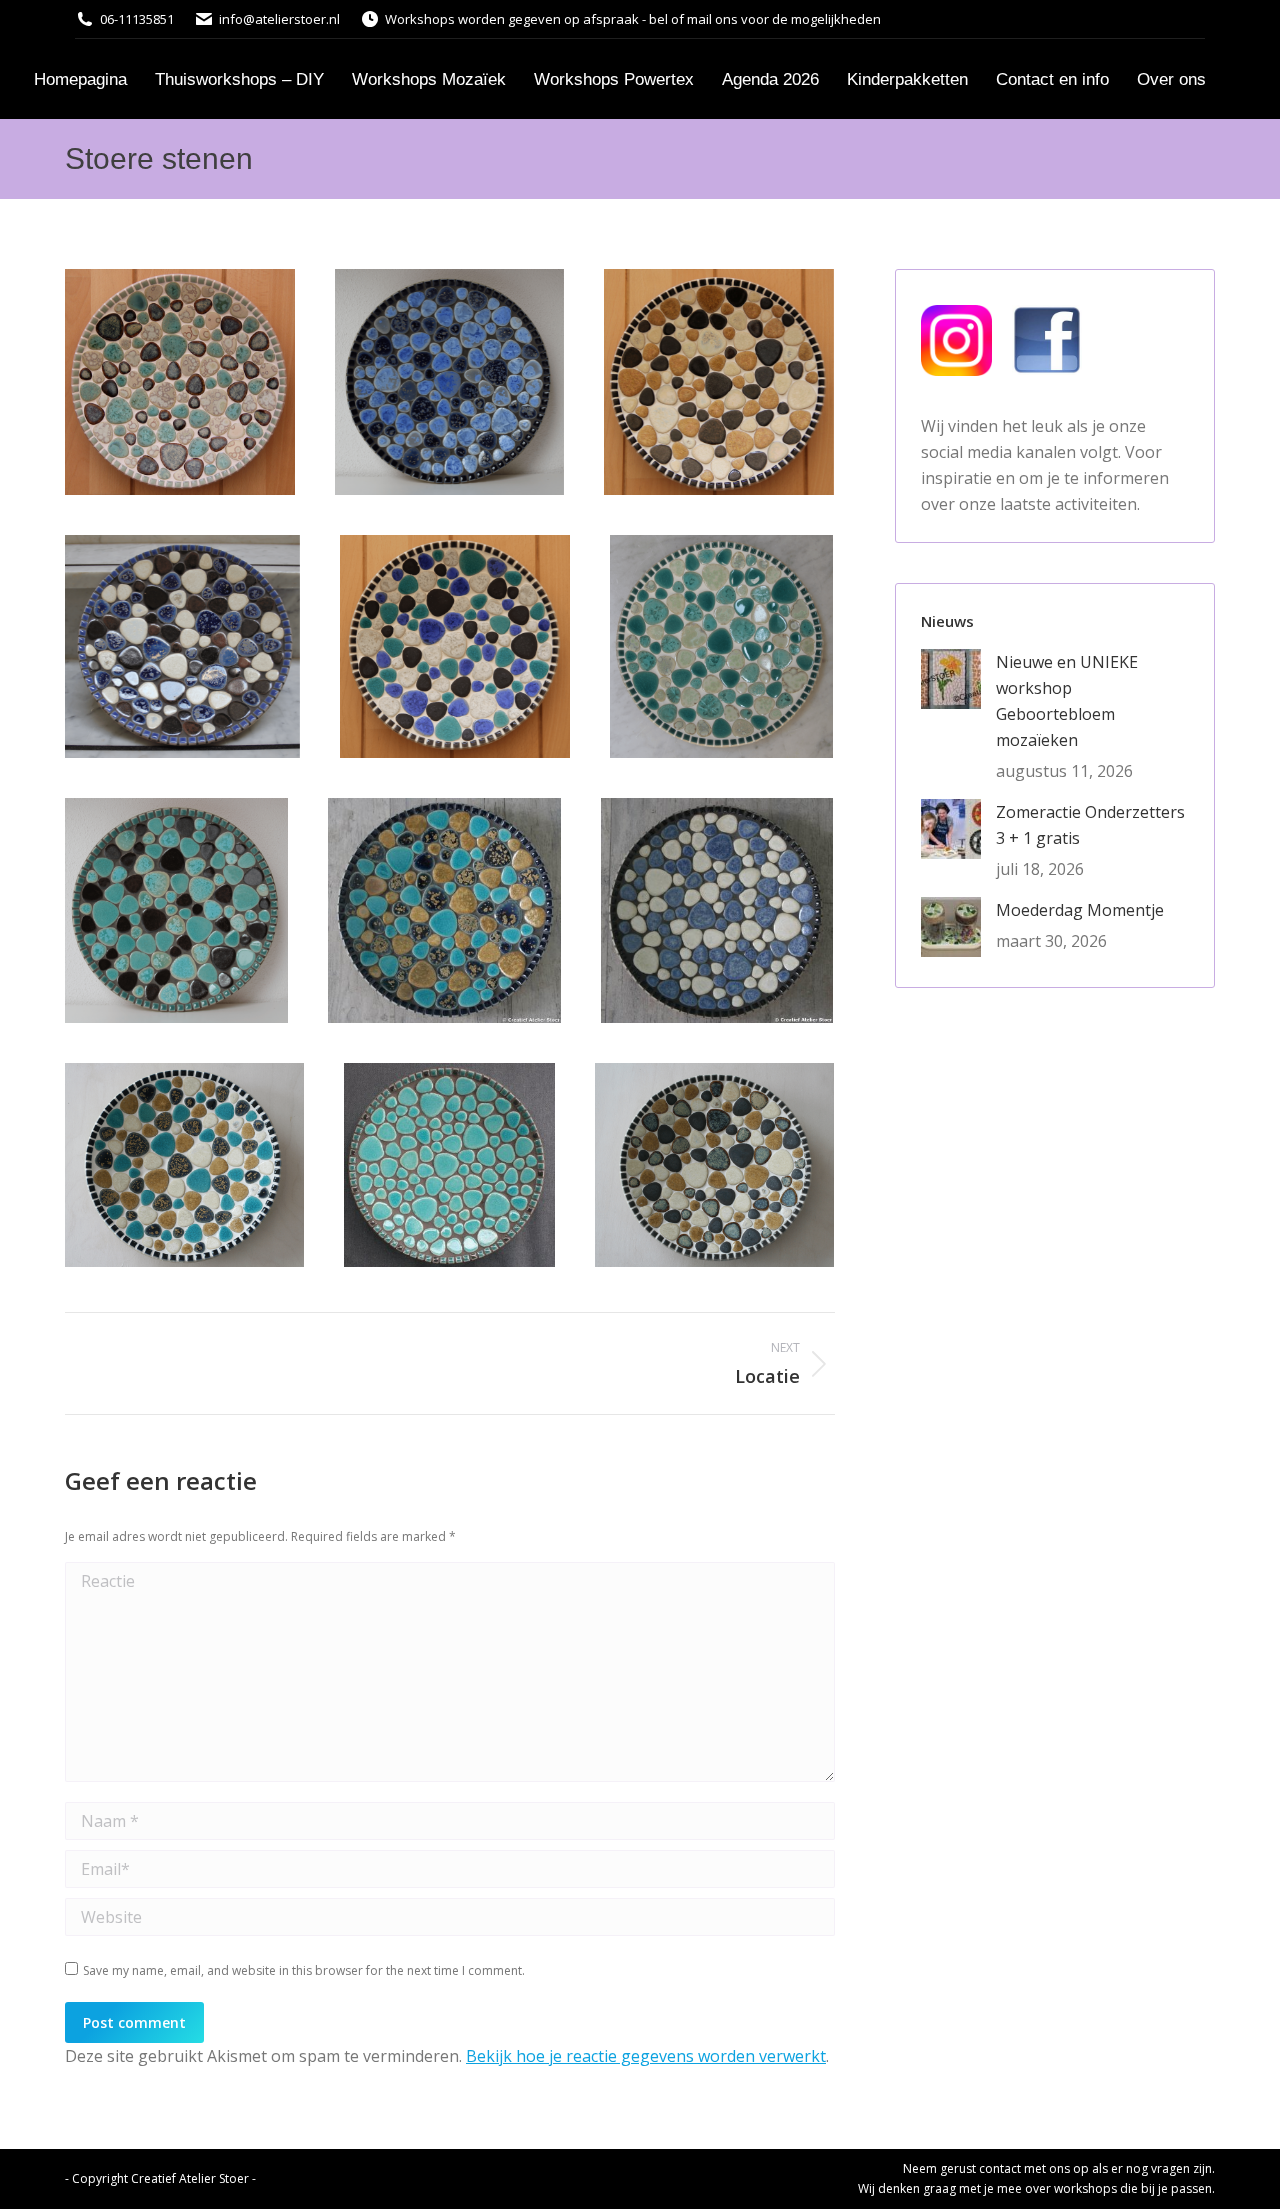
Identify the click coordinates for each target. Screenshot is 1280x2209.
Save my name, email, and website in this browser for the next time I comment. (304, 1970)
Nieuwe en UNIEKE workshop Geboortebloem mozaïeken (1067, 701)
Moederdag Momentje (1080, 910)
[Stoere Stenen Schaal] (180, 382)
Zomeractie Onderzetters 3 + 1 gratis (1090, 825)
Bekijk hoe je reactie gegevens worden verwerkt (646, 2056)
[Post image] (951, 679)
